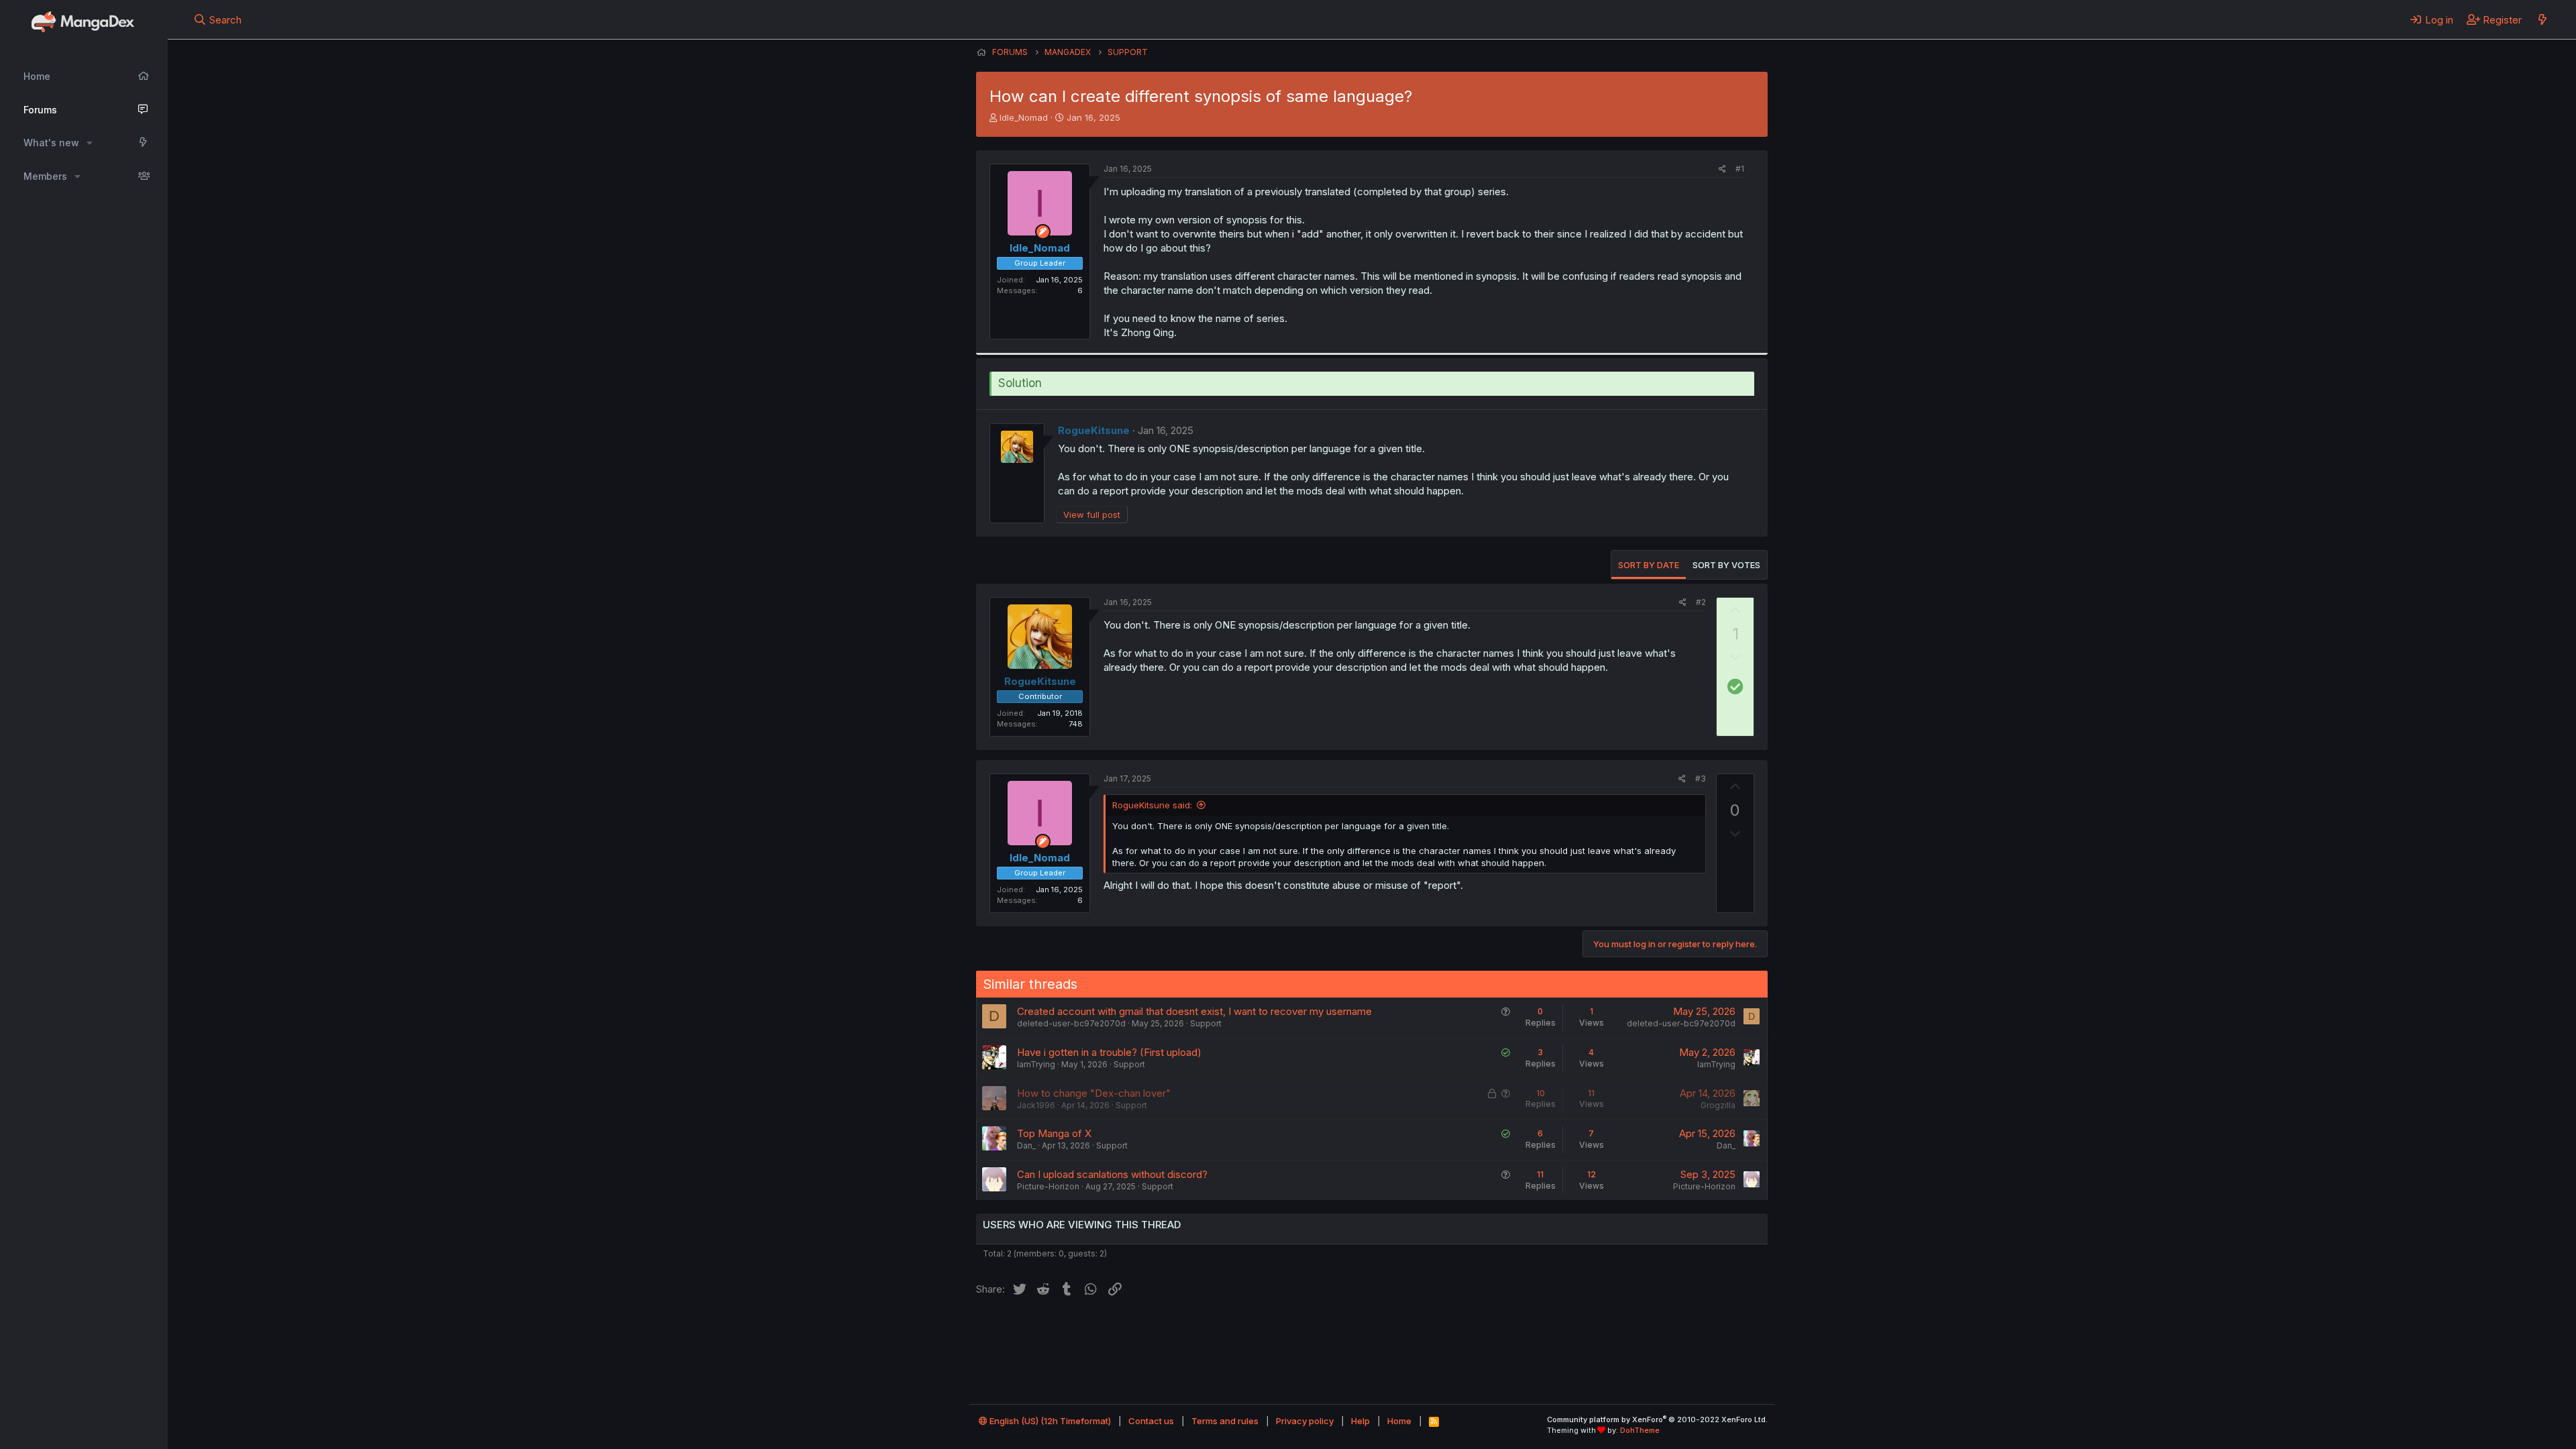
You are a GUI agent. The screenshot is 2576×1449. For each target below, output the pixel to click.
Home (37, 76)
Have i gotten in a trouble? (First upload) (1109, 1052)
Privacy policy (1305, 1421)
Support (1206, 1023)
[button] (90, 143)
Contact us (1151, 1421)
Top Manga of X (1054, 1133)
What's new (51, 143)
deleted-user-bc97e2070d (1071, 1023)
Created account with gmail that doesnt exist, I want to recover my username (1194, 1011)
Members (45, 176)
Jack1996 (1036, 1105)
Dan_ (1026, 1145)
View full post (1092, 515)
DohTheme (1640, 1430)
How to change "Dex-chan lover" (1094, 1093)
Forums (40, 110)
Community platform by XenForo (1657, 1419)
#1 (1740, 169)
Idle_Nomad (1024, 117)
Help (1360, 1421)
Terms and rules (1225, 1421)
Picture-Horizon (1048, 1186)
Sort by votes (1726, 565)
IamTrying (1036, 1064)
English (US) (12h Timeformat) (1049, 1421)
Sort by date (1649, 565)
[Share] (1722, 169)
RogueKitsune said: (1152, 805)
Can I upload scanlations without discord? (1112, 1174)
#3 (1701, 779)
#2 (1701, 602)
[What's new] (2542, 19)
